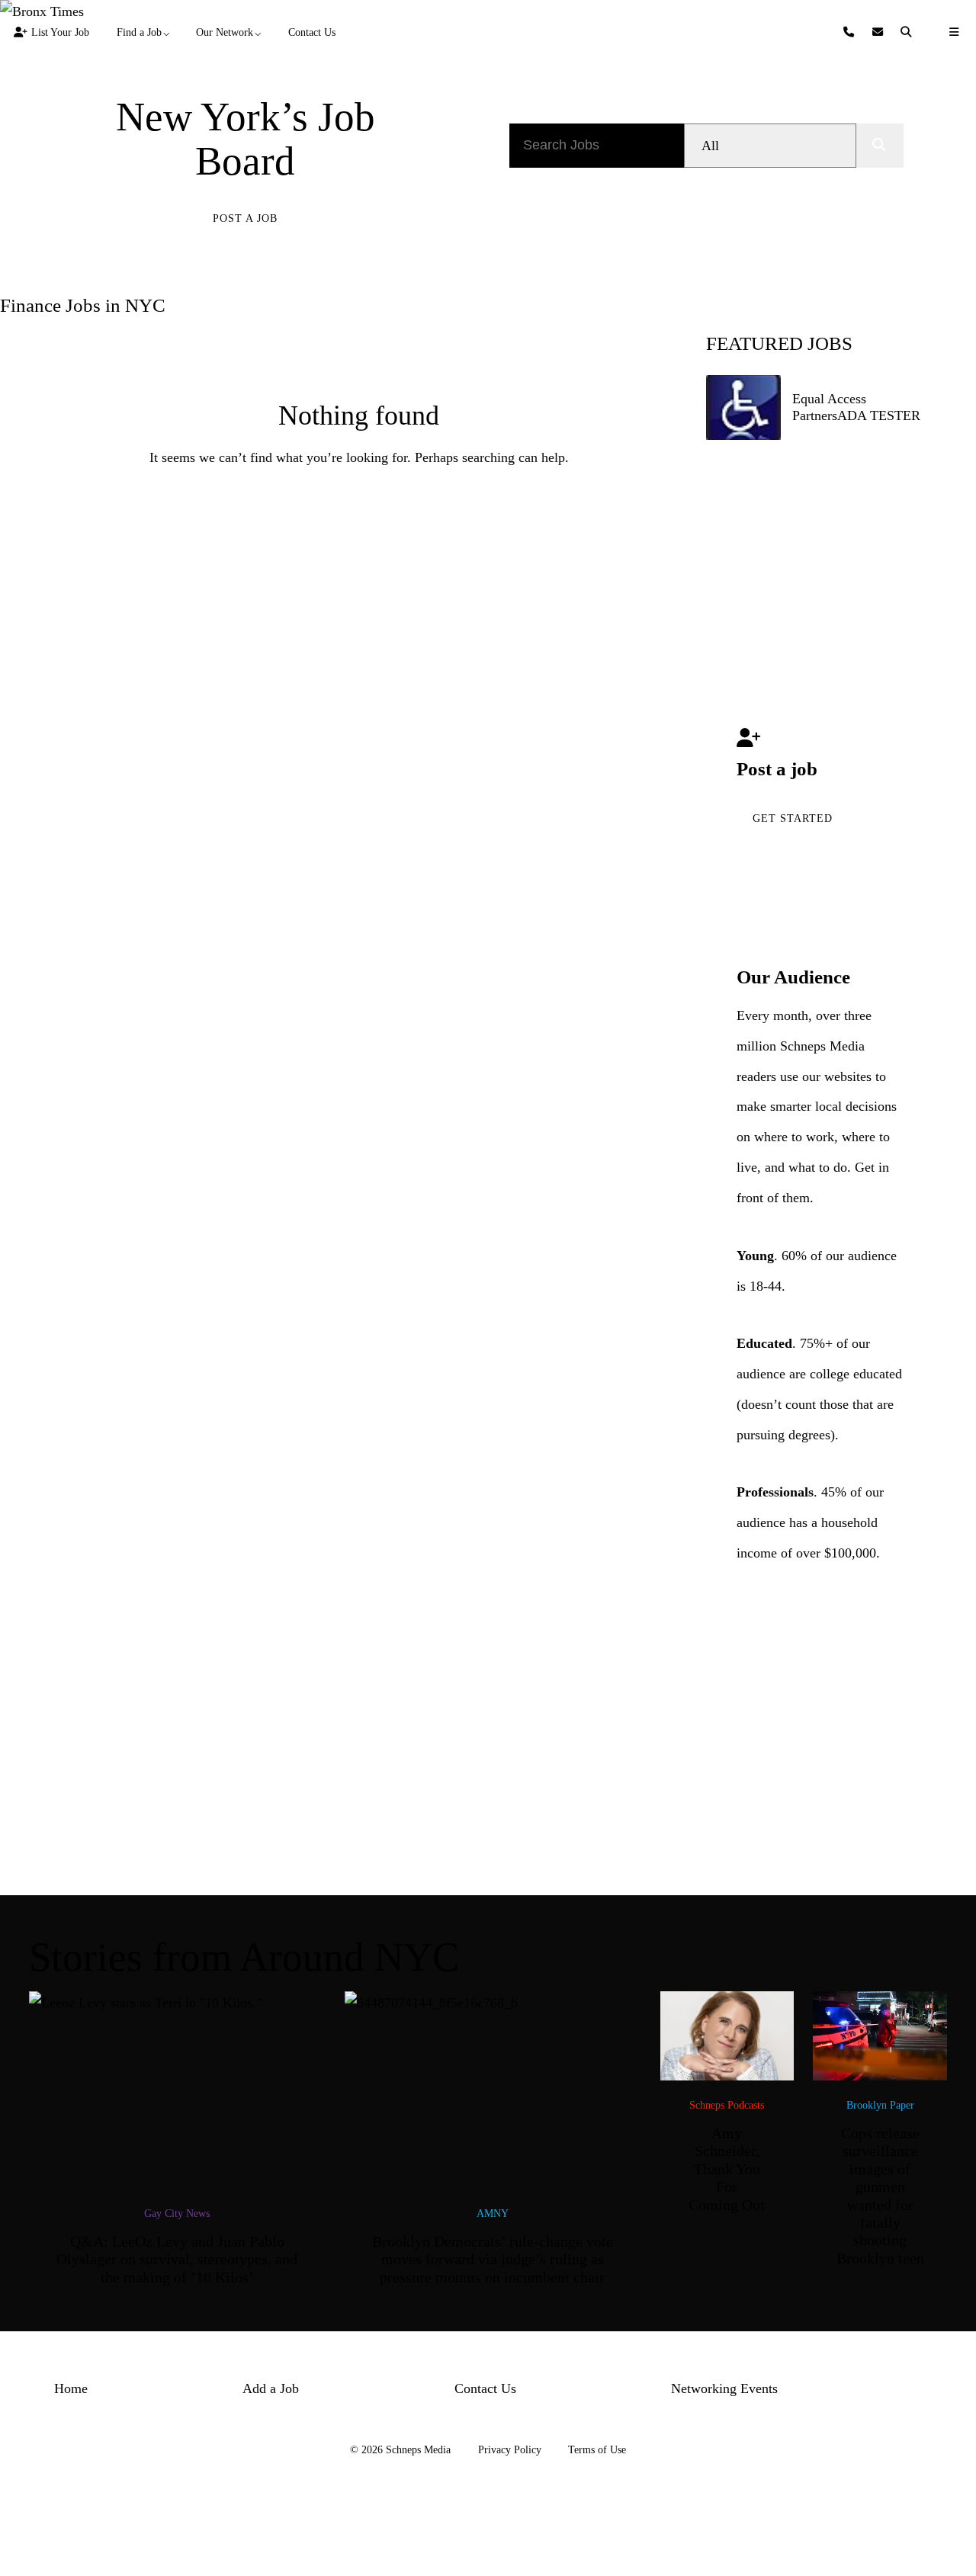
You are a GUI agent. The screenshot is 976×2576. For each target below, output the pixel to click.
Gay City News (177, 2213)
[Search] (908, 32)
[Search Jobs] (880, 146)
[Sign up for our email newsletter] (880, 32)
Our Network (225, 32)
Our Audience (793, 977)
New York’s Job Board (246, 140)
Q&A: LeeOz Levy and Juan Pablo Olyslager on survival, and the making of (177, 2260)
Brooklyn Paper (880, 2105)
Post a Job (245, 218)
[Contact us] (851, 32)
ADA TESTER (879, 415)
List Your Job (60, 32)
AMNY (493, 2213)
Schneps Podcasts (727, 2105)
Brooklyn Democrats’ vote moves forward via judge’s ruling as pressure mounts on (493, 2260)
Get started (793, 818)
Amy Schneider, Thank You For (727, 2169)
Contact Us (312, 32)
